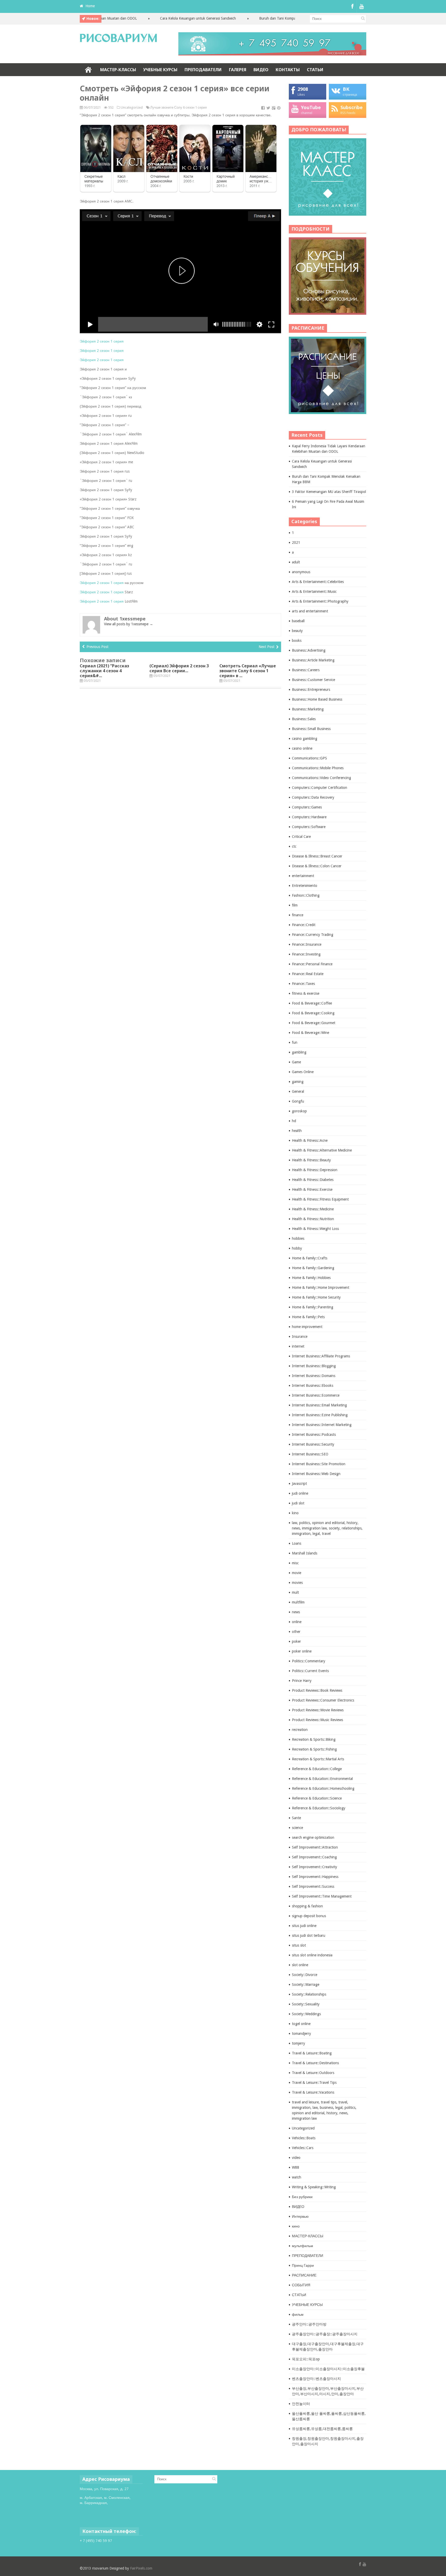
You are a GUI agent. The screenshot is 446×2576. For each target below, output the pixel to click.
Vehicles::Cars (303, 2148)
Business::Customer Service (313, 680)
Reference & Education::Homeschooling (323, 1788)
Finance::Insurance (307, 944)
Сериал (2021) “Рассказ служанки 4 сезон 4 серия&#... (104, 671)
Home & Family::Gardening (313, 1268)
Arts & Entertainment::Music (314, 592)
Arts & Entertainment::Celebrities (318, 582)
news (296, 1612)
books (297, 641)
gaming (298, 1082)
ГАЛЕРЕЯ (238, 70)
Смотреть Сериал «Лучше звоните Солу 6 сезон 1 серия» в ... (248, 671)
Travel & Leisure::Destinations (315, 2063)
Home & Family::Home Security (316, 1297)
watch (297, 2177)
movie (297, 1573)
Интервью (300, 2216)
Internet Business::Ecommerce (316, 1395)
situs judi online (304, 1926)
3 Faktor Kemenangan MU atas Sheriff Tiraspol (329, 492)
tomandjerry (301, 2034)
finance (298, 915)
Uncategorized (132, 107)
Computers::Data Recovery (313, 797)
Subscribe (352, 107)
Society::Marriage (306, 1984)
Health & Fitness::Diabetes (313, 1180)
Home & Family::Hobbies (311, 1278)
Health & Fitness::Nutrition (313, 1219)
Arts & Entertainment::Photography (320, 601)
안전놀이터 (301, 2404)
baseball (298, 621)
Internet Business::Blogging (314, 1366)
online (297, 1622)
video (296, 2158)
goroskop (299, 1111)
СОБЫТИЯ (301, 2285)
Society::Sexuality (306, 2004)
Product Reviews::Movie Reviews (318, 1710)
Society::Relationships (309, 1994)
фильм (298, 2314)
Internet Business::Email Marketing (319, 1405)
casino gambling (305, 739)
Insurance (300, 1336)
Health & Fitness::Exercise (312, 1189)
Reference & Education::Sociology (319, 1808)
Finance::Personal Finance (312, 964)
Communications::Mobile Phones (318, 768)
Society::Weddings (306, 2014)
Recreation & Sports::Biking (314, 1739)
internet (298, 1346)
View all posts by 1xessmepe (129, 624)
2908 (303, 89)
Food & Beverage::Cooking (313, 1013)
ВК (346, 89)
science (297, 1828)
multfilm (298, 1602)
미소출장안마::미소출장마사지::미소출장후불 (328, 2369)
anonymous (301, 572)
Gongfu (298, 1101)
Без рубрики (302, 2197)
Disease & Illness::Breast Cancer (317, 856)
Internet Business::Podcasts (314, 1435)
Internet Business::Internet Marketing (322, 1425)
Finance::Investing (306, 954)
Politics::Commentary (309, 1661)
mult (295, 1592)
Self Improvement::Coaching (314, 1857)
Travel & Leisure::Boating (312, 2053)
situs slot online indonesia (312, 1955)
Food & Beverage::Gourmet (314, 1023)
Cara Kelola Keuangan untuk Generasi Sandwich (154, 18)
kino (295, 1513)
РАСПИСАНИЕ (304, 2275)
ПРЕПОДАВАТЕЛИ (203, 70)
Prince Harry (302, 1681)
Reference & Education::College (317, 1769)
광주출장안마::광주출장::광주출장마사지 (325, 2334)
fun (295, 1042)
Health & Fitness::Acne (310, 1140)
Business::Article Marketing (313, 660)
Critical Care (301, 837)
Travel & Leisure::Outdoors (313, 2073)
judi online (300, 1493)
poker (296, 1641)
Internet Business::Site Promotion (319, 1464)
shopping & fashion (307, 1906)
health (297, 1131)
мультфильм (302, 2246)
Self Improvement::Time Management (322, 1896)
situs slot (299, 1945)
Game (296, 1062)
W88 (296, 2167)
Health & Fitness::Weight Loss (315, 1229)
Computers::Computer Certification (320, 788)
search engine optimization (313, 1837)
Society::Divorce (305, 1975)
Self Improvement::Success (313, 1886)
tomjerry (298, 2043)
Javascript (299, 1484)
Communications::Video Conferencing (321, 778)
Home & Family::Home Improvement (321, 1287)
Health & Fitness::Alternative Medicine (322, 1150)
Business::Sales (304, 719)
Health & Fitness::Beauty (311, 1160)
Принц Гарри (303, 2265)
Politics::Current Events (310, 1671)
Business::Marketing (308, 709)
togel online (301, 2024)
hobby (297, 1248)
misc (295, 1563)
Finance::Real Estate (308, 974)
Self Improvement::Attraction (315, 1847)
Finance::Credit (304, 925)
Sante (296, 1818)
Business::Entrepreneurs (311, 690)
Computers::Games (307, 807)
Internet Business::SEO (310, 1454)
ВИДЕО (261, 70)
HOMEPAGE (88, 70)
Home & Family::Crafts (310, 1258)
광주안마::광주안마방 (309, 2324)
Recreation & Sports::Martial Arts (318, 1759)
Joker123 (87, 2513)
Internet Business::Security (313, 1444)
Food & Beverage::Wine (310, 1033)
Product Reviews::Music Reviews (317, 1720)
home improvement (307, 1327)
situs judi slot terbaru (309, 1935)
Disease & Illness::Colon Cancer (317, 866)
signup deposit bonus (309, 1916)
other (296, 1632)
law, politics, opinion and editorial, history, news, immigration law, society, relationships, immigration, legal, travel (327, 1528)
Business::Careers (306, 670)
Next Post (266, 647)
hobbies (298, 1238)
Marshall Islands (305, 1553)
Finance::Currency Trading (313, 935)
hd (294, 1121)
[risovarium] (118, 39)
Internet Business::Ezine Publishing (320, 1415)
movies (297, 1583)
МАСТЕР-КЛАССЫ (118, 70)
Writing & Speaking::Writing (314, 2187)
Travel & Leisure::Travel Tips (314, 2083)
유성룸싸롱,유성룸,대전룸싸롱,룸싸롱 (322, 2429)
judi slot (298, 1503)
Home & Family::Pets (308, 1317)
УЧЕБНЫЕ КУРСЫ (160, 70)
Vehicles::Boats (304, 2138)
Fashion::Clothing (306, 895)
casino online (302, 748)
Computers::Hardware (309, 817)
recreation (300, 1730)
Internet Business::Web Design (316, 1474)
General (298, 1091)
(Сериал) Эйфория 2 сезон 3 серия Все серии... (179, 668)
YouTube (311, 107)
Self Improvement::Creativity (314, 1867)
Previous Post (97, 647)
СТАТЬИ (315, 70)
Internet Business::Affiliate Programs (321, 1356)
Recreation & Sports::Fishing (314, 1749)
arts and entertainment (310, 611)
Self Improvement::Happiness (315, 1877)
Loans (297, 1543)
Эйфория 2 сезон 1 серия (102, 341)
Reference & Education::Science (317, 1798)
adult (296, 562)
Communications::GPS (309, 758)
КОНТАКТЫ (288, 70)
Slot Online (88, 2508)
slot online (300, 1965)
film (295, 905)
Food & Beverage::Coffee (312, 1003)
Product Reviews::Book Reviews (317, 1690)
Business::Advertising (309, 650)
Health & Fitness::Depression (315, 1170)
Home (90, 6)
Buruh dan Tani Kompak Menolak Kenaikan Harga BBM (259, 18)
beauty (297, 631)
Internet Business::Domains (314, 1376)
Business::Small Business (311, 729)
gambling (299, 1052)
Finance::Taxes (303, 984)
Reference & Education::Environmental (322, 1779)
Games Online (303, 1072)
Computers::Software (309, 827)
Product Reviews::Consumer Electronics (323, 1700)
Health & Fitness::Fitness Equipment (320, 1199)
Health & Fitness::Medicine (313, 1209)
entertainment (303, 876)
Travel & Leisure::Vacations (313, 2092)
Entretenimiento (305, 886)
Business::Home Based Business (317, 699)
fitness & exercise (306, 993)
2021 (296, 542)
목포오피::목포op (306, 2359)
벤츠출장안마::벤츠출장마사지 (316, 2379)
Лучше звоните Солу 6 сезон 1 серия (178, 107)
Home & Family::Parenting (313, 1307)
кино (296, 2226)
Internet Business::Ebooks (313, 1386)
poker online (302, 1651)
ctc (294, 846)
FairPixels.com (141, 2568)
